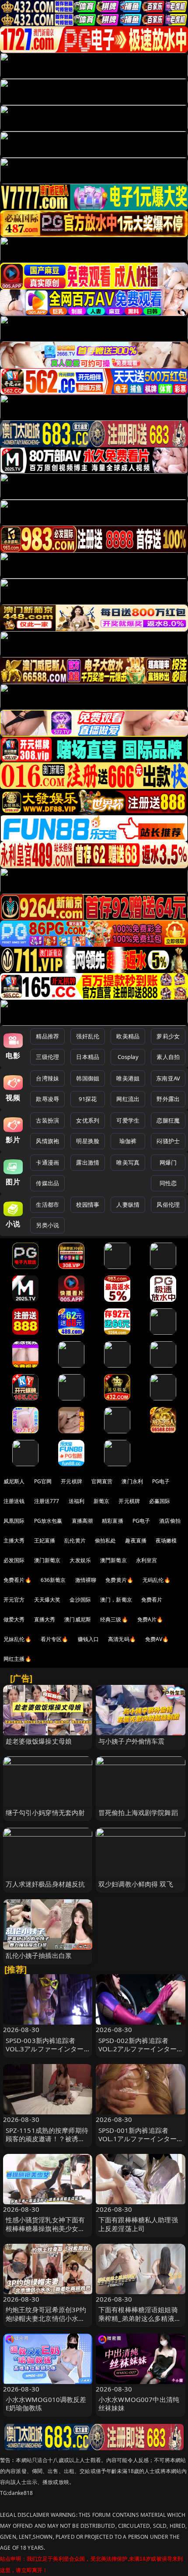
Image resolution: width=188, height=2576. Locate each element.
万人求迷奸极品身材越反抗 (45, 1884)
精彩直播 (113, 1521)
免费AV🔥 (157, 1639)
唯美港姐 (128, 1078)
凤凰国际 (14, 1521)
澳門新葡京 (113, 1560)
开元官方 (14, 1600)
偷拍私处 (106, 1540)
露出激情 (88, 1162)
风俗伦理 (168, 1205)
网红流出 (128, 1099)
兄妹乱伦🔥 (17, 1639)
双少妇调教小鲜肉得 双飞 (136, 1884)
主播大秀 (14, 1540)
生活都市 (47, 1205)
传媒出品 (47, 1183)
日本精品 (88, 1057)
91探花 (88, 1099)
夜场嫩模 (166, 1540)
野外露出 (168, 1099)
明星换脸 (88, 1141)
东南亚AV (168, 1078)
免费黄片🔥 (119, 1580)
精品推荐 (47, 1036)
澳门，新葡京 (116, 1600)
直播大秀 (45, 1619)
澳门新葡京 (47, 1560)
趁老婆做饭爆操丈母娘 (39, 1741)
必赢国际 (160, 1501)
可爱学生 (128, 1120)
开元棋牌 (71, 1481)
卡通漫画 (47, 1162)
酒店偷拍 (170, 1521)
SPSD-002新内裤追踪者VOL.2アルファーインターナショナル (138, 2049)
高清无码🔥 (122, 1639)
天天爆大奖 (47, 1600)
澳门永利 (132, 1481)
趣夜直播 (136, 1540)
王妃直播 (45, 1540)
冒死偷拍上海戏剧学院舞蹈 (138, 1812)
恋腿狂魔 (168, 1120)
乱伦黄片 (75, 1540)
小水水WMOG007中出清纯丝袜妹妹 (139, 2404)
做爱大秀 (14, 1619)
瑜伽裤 (128, 1141)
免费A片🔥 (150, 1619)
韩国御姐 (88, 1078)
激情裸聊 (86, 1580)
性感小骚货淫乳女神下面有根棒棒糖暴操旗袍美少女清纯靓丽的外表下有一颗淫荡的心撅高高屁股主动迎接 (45, 2232)
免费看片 (152, 1600)
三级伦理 (47, 1057)
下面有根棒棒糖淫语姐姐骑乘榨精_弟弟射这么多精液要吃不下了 (140, 2318)
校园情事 (88, 1205)
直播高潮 (82, 1521)
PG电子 (161, 1481)
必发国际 (14, 1560)
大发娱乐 (80, 1560)
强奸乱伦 (88, 1036)
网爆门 (168, 1162)
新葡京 (101, 1501)
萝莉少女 (168, 1036)
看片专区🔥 (55, 1639)
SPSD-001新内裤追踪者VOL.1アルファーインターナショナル (138, 2139)
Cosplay (128, 1057)
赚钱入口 (89, 1639)
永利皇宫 (147, 1560)
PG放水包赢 (48, 1521)
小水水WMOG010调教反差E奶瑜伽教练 (46, 2404)
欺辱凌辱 (47, 1099)
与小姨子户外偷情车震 (132, 1741)
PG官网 (43, 1481)
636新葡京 (53, 1580)
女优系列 (88, 1120)
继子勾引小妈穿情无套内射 (45, 1812)
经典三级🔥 (114, 1619)
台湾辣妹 (47, 1078)
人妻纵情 (128, 1205)
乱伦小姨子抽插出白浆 (39, 1955)
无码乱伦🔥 (157, 1580)
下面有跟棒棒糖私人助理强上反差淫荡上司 (138, 2224)
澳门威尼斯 (78, 1619)
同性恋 (168, 1183)
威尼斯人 (14, 1481)
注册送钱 (14, 1501)
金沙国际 (80, 1600)
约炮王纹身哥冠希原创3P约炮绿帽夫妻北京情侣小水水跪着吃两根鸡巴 (46, 2318)
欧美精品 (128, 1036)
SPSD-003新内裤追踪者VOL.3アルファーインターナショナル (45, 2049)
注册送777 (47, 1501)
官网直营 (102, 1481)
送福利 (77, 1501)
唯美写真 (128, 1162)
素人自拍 (168, 1057)
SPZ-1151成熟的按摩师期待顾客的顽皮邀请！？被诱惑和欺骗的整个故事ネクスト (47, 2139)
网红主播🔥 (17, 1659)
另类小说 (47, 1225)
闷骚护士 (168, 1141)
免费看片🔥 (17, 1580)
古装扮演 (47, 1120)
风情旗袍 (47, 1141)
